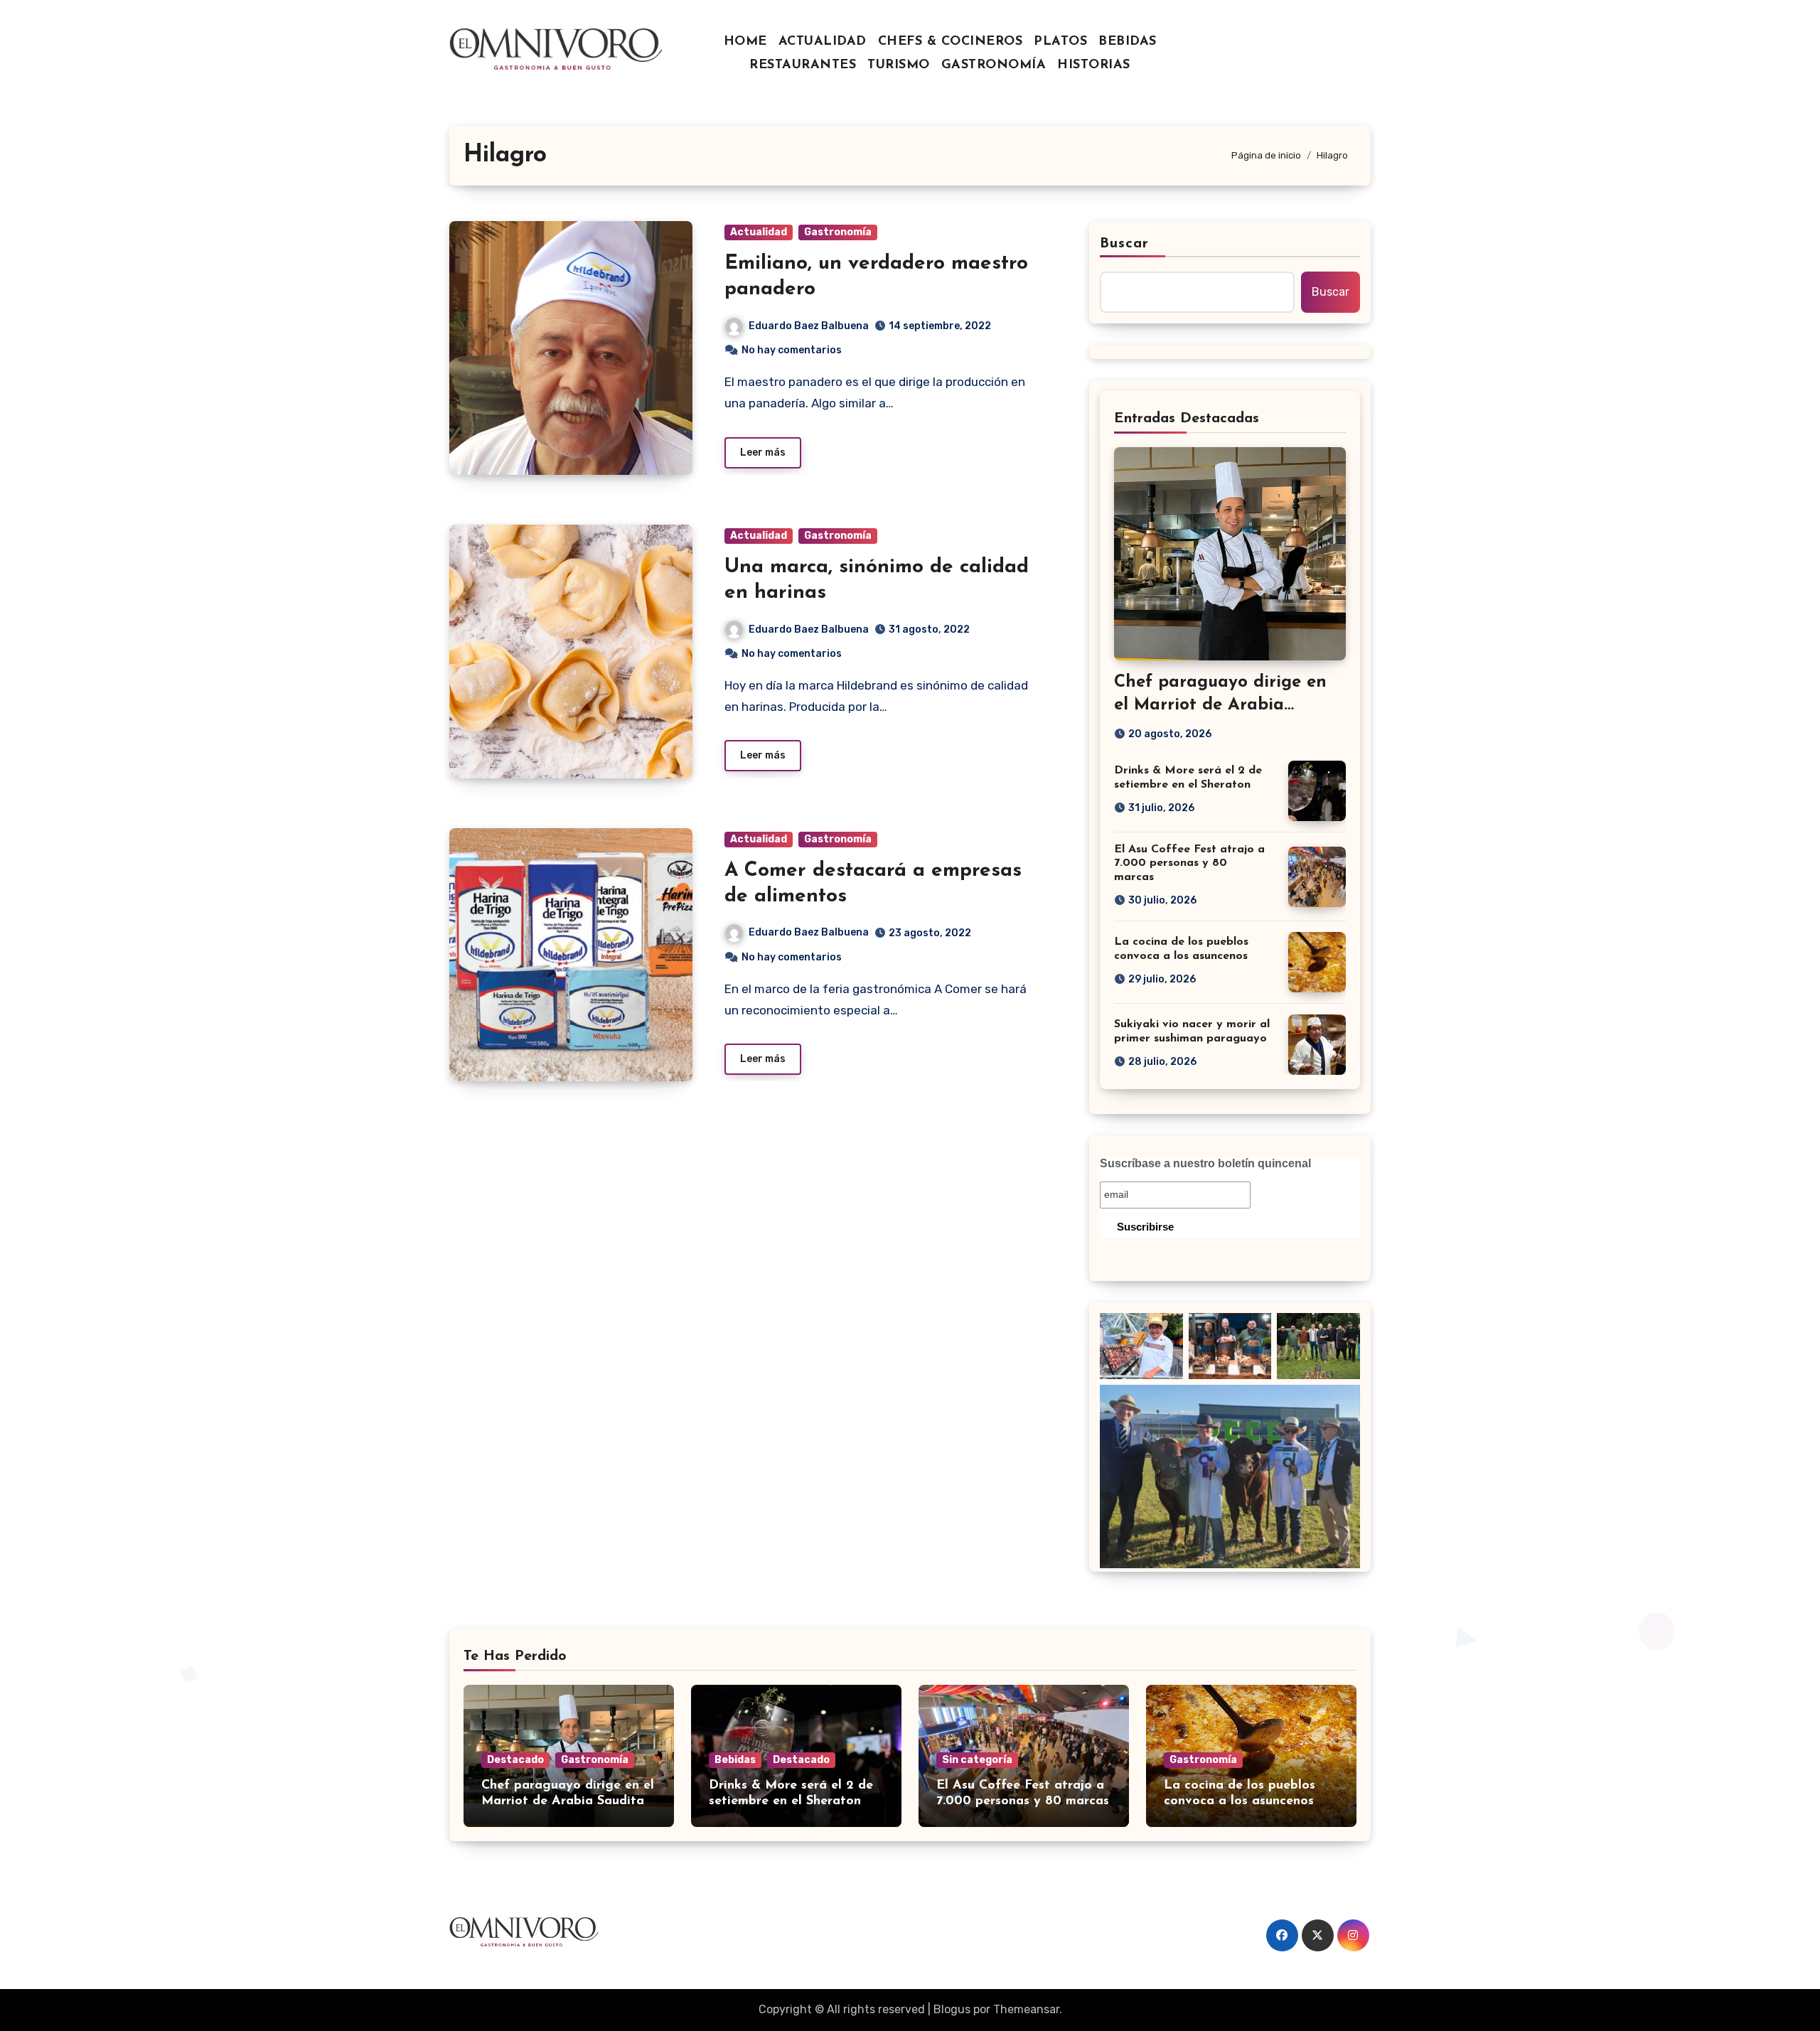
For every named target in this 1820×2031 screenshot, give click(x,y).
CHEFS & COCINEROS (951, 42)
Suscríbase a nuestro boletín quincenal (1205, 1163)
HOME (745, 42)
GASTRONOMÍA (994, 65)
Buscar (1125, 244)
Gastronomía (838, 232)
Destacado (515, 1760)
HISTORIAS (1094, 65)
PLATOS (1060, 42)
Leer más (763, 452)
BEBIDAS (1128, 42)
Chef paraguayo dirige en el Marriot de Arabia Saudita (1220, 704)
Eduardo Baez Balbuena (809, 326)
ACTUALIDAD (823, 42)
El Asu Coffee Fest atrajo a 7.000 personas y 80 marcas (1189, 863)
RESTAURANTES (803, 65)
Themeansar (1026, 2009)
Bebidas (735, 1760)
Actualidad (759, 232)
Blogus (952, 2009)
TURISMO (899, 65)
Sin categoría (977, 1760)
